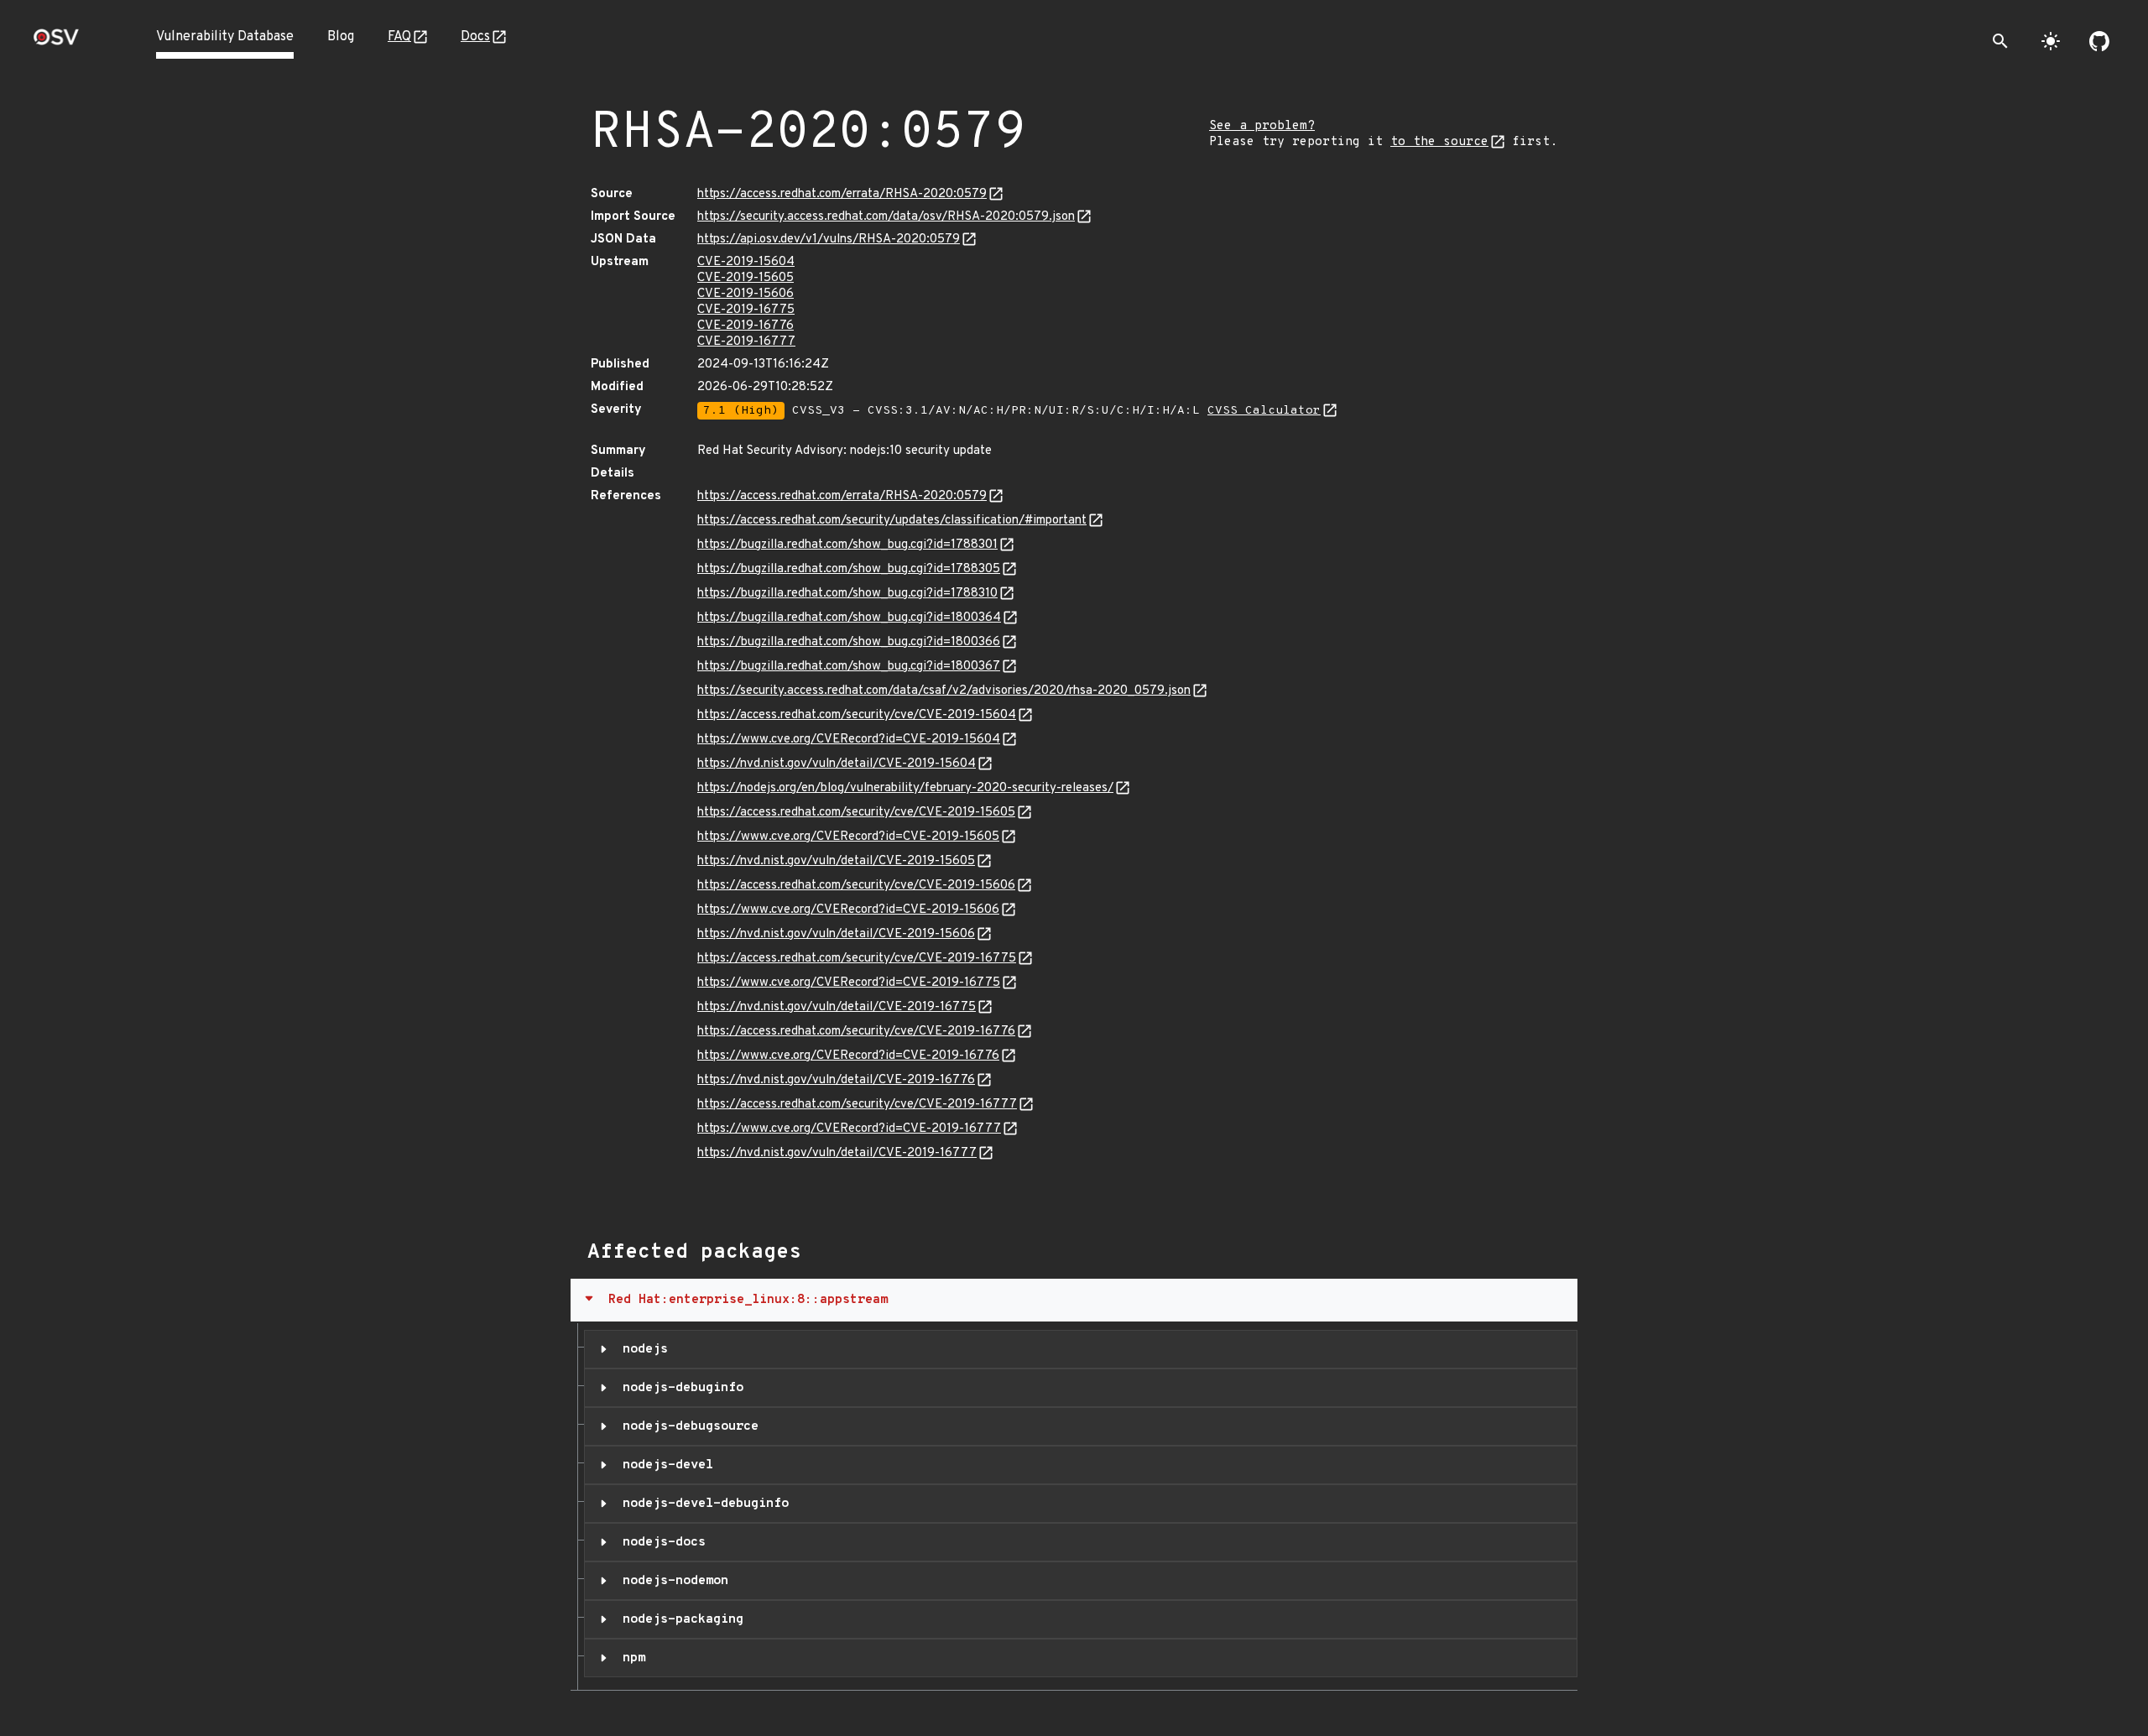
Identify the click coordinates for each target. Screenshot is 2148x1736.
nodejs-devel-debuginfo (702, 1504)
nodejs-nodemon (672, 1581)
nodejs (641, 1349)
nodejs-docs (660, 1542)
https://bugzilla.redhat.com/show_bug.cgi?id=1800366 (849, 642)
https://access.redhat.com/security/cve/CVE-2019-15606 (856, 886)
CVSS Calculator (1264, 411)
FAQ (399, 37)
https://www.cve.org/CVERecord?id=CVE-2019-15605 (848, 837)
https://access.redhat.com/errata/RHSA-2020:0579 (842, 194)
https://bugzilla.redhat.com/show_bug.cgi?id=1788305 (849, 569)
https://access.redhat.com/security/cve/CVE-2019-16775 (857, 959)
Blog (341, 37)
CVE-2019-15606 (746, 294)
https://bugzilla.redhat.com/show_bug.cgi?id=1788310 (847, 594)
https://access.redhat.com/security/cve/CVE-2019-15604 (857, 715)
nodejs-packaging (679, 1619)
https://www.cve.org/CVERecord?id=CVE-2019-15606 (848, 910)
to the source (1439, 142)
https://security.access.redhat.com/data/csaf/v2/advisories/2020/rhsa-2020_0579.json (944, 691)
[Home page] (56, 42)
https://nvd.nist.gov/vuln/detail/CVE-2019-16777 (837, 1153)
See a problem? (1262, 126)
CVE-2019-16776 (746, 326)
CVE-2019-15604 (746, 262)
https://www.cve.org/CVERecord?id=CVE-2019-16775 (849, 983)
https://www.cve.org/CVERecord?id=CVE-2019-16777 (849, 1129)
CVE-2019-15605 (746, 278)
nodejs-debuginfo (679, 1388)
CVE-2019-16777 (746, 342)
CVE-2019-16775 (746, 310)
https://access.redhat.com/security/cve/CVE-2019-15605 (856, 813)
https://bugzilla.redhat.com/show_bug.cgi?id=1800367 (849, 667)
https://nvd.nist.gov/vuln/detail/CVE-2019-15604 (837, 764)
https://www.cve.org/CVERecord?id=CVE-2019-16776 (848, 1056)
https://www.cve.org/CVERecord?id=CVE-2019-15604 (849, 740)
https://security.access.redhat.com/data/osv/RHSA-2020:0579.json (886, 217)
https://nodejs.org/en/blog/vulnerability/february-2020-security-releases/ (905, 788)
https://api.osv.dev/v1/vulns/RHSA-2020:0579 (829, 240)
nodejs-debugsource (687, 1426)
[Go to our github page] (2099, 41)
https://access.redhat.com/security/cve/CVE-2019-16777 (857, 1105)
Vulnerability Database (225, 37)
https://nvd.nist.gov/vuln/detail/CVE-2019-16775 (837, 1007)
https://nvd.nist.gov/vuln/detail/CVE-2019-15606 (836, 934)
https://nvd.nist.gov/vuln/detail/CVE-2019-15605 (836, 861)
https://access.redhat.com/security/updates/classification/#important (892, 521)
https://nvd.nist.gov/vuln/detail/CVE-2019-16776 (836, 1080)
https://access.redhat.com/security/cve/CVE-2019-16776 (856, 1032)
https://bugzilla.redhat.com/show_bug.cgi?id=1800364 (849, 618)
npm (630, 1658)
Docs (475, 37)
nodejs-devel (664, 1465)
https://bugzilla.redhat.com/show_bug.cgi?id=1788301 (847, 545)
